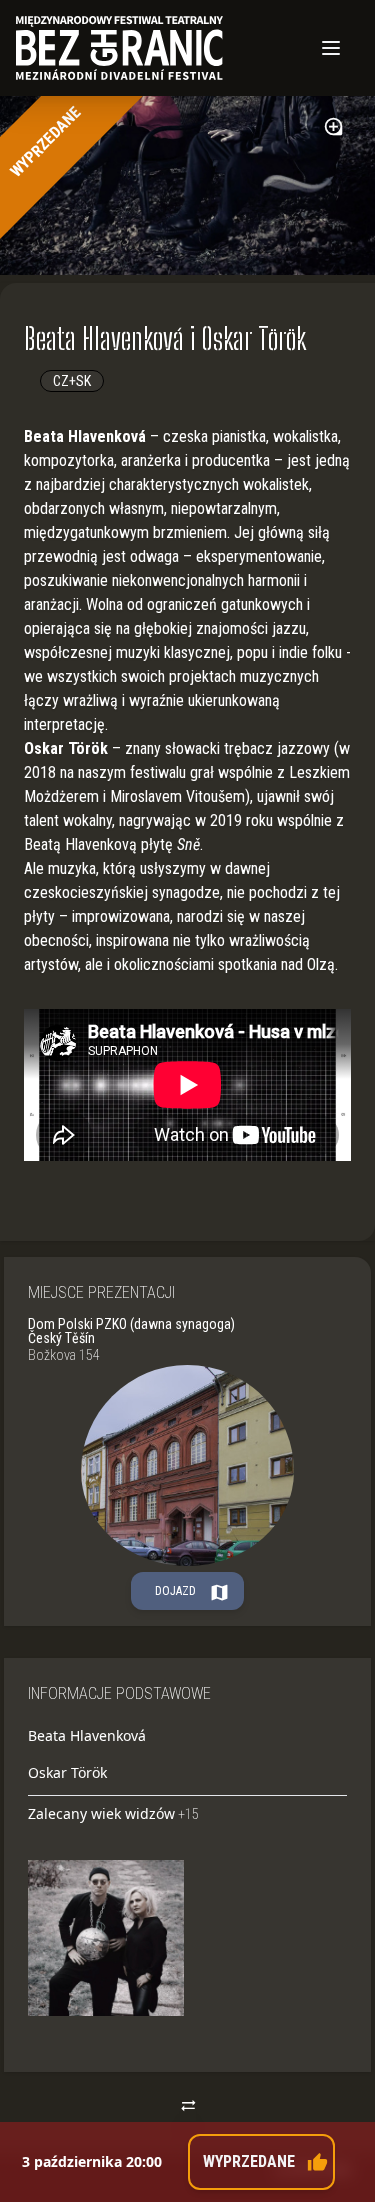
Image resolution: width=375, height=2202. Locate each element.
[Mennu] (331, 48)
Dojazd (192, 1591)
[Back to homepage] (159, 48)
